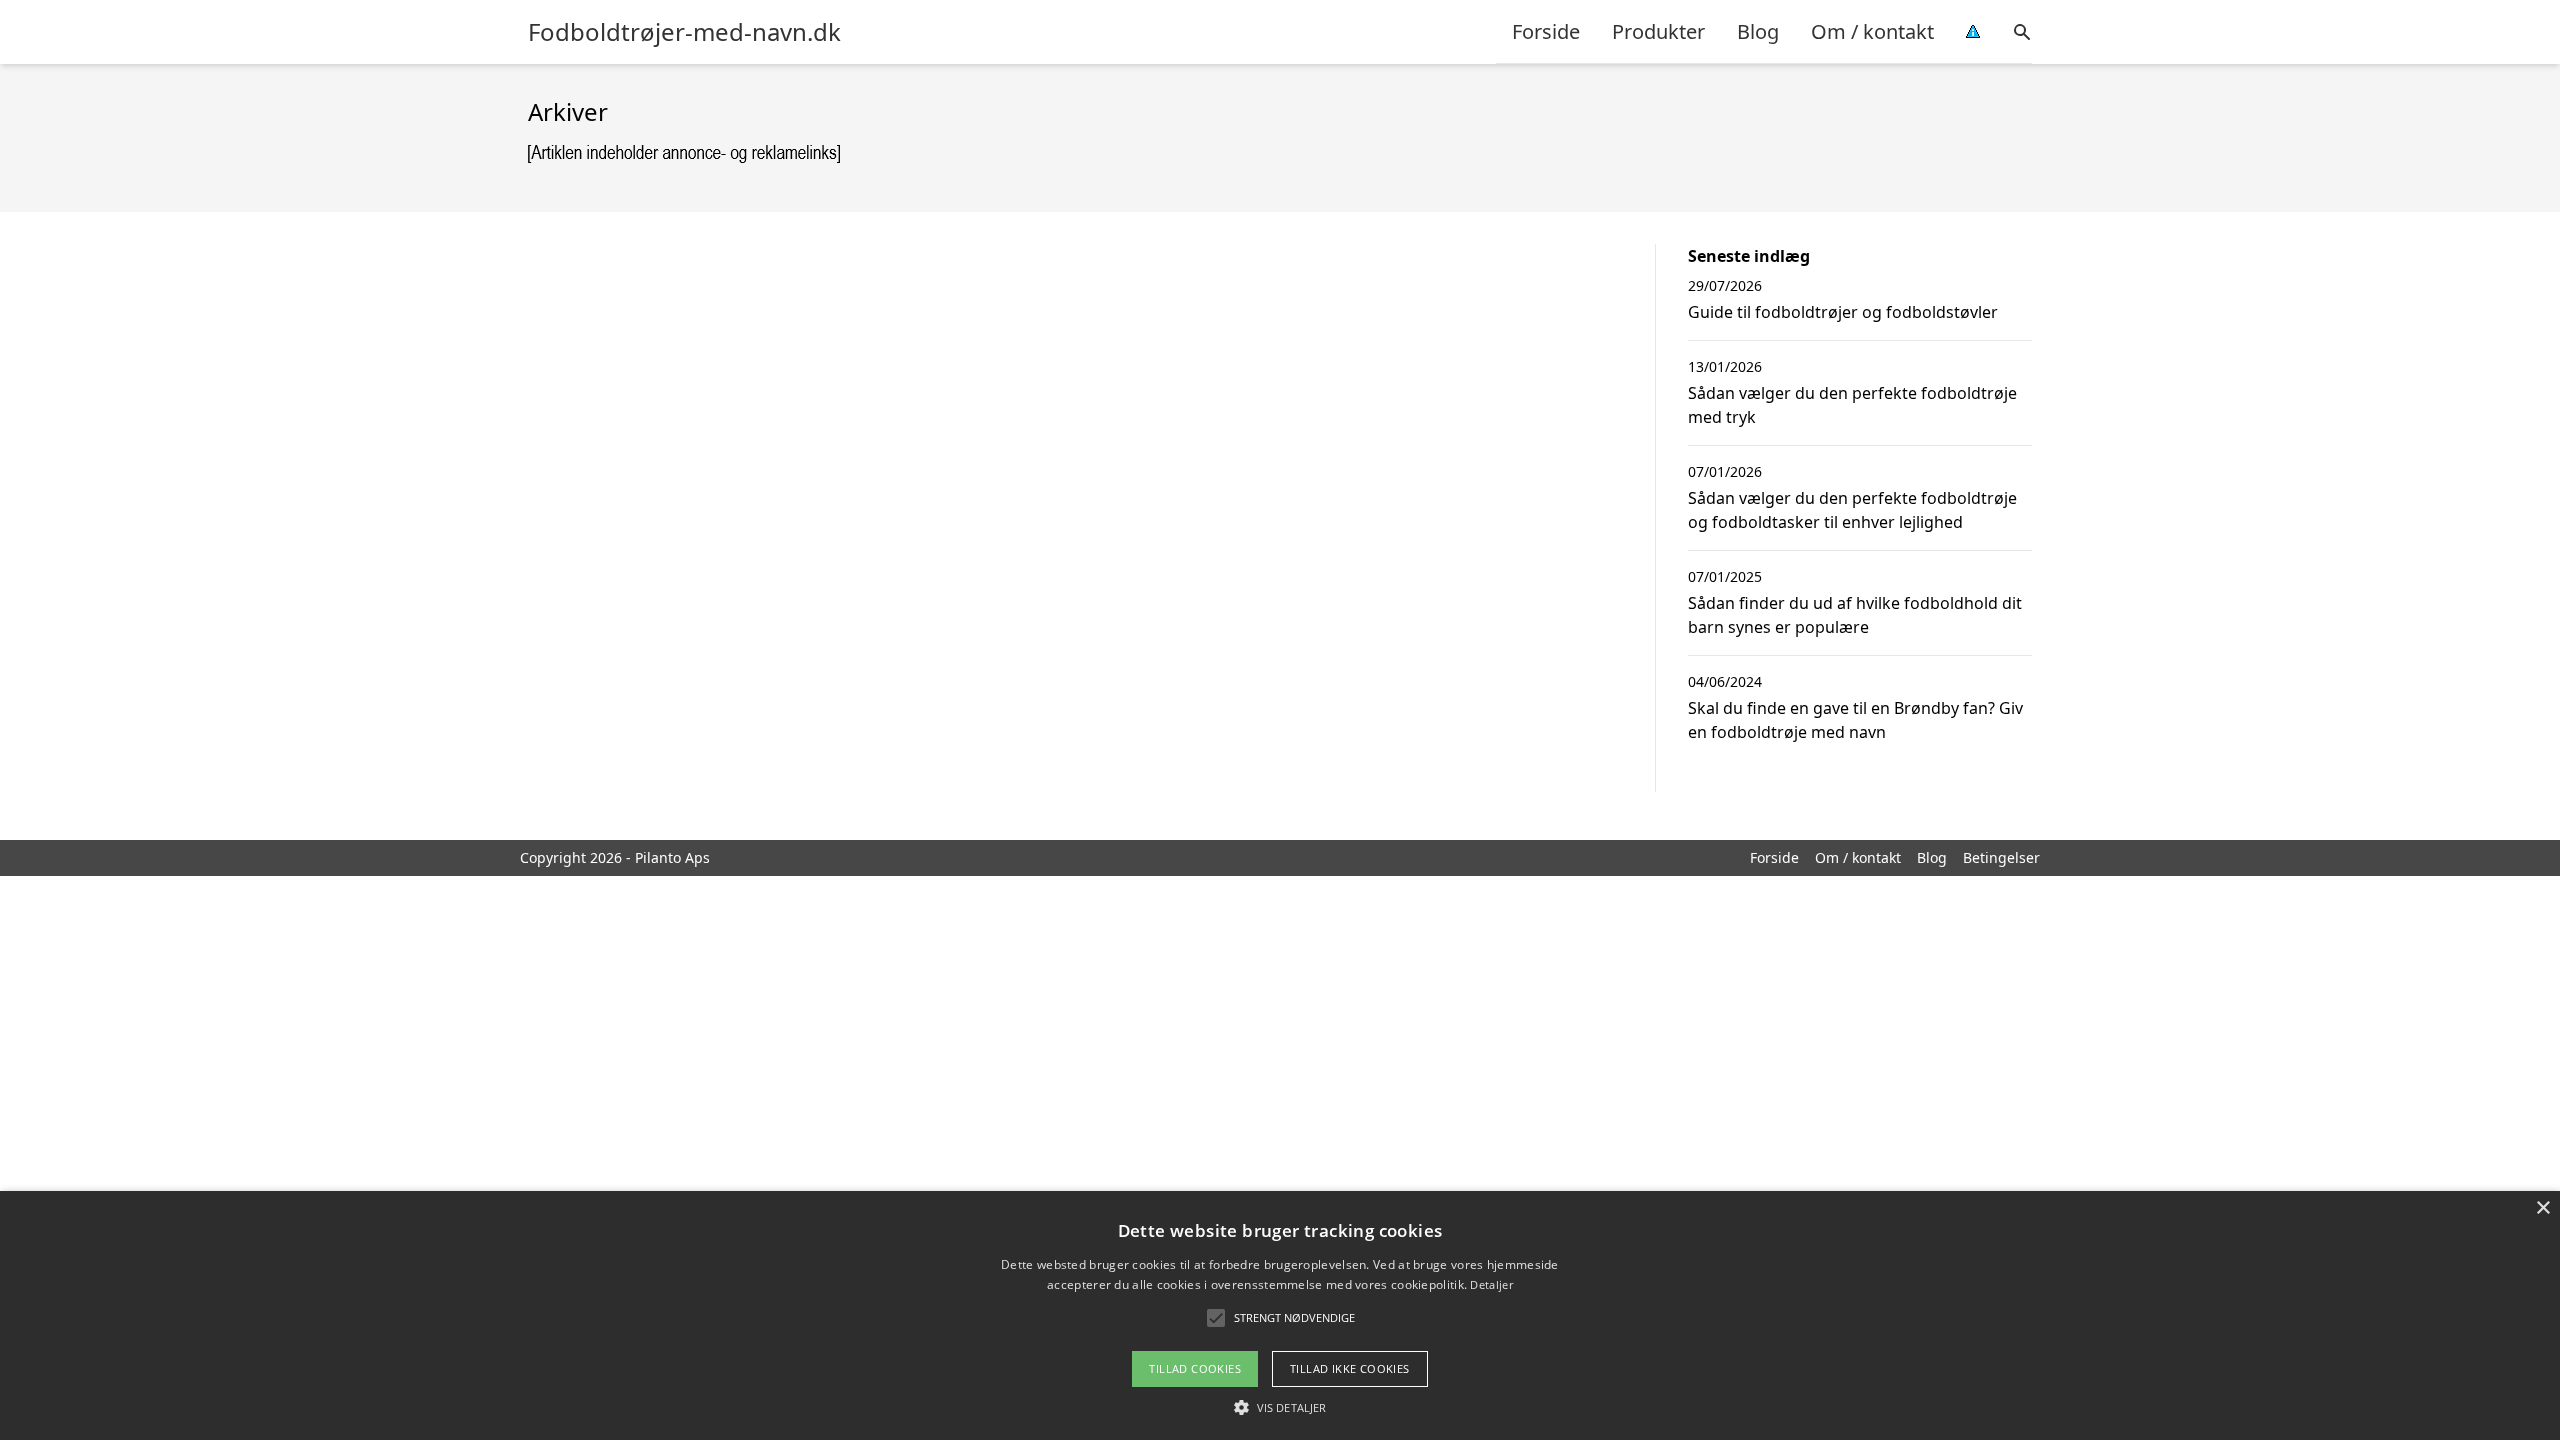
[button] (1280, 1407)
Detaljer (1491, 1284)
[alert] (1280, 1315)
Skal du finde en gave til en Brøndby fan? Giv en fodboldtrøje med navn (1855, 720)
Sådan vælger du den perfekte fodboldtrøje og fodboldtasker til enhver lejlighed (1852, 510)
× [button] (2542, 1208)
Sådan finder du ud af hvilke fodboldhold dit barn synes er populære (1855, 615)
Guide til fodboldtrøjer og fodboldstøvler (1843, 312)
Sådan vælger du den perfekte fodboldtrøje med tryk (1852, 405)
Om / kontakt (1872, 31)
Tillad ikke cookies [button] (1350, 1368)
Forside (1546, 31)
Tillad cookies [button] (1195, 1368)
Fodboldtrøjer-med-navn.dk (684, 32)
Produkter (1658, 31)
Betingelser (2001, 857)
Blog (1758, 31)
